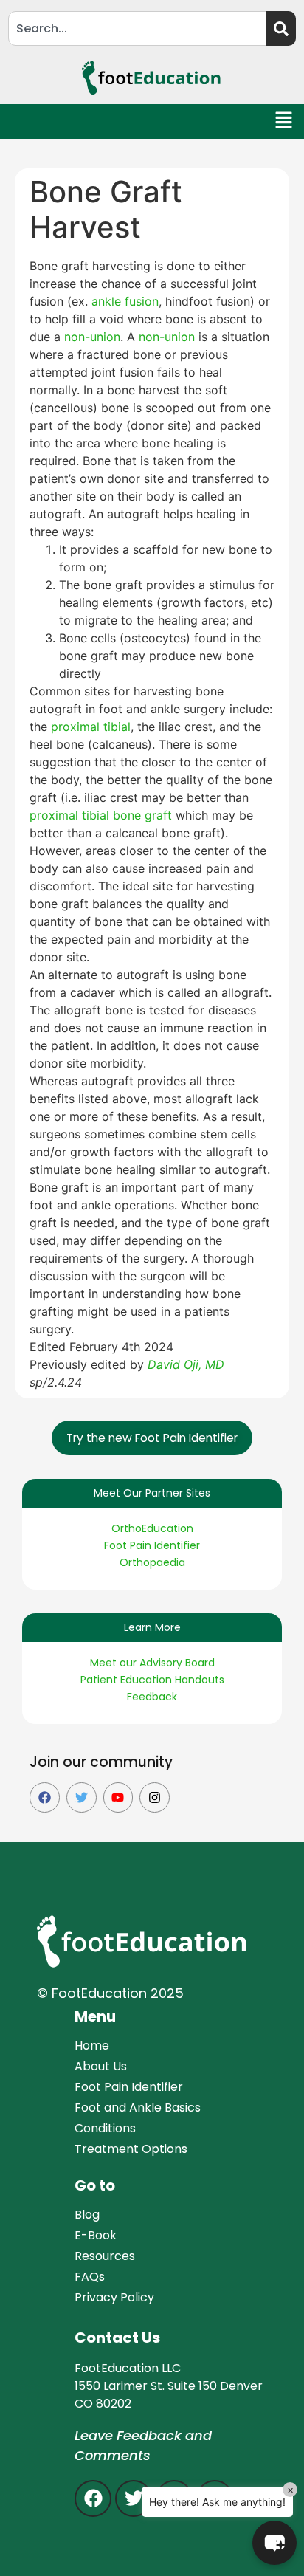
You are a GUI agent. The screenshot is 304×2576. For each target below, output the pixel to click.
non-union (92, 337)
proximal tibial (91, 727)
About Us (101, 2066)
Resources (105, 2256)
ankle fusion (125, 301)
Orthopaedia (152, 1562)
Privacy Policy (114, 2297)
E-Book (96, 2235)
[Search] (281, 28)
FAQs (90, 2277)
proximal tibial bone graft (101, 815)
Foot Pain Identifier (152, 1545)
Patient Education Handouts (152, 1680)
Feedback (152, 1697)
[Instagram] (155, 1797)
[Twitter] (82, 1797)
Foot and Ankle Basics (138, 2108)
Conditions (105, 2128)
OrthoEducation (152, 1528)
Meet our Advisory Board (152, 1663)
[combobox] (137, 28)
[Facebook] (45, 1797)
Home (92, 2046)
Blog (87, 2215)
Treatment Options (131, 2149)
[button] (284, 121)
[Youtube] (118, 1797)
